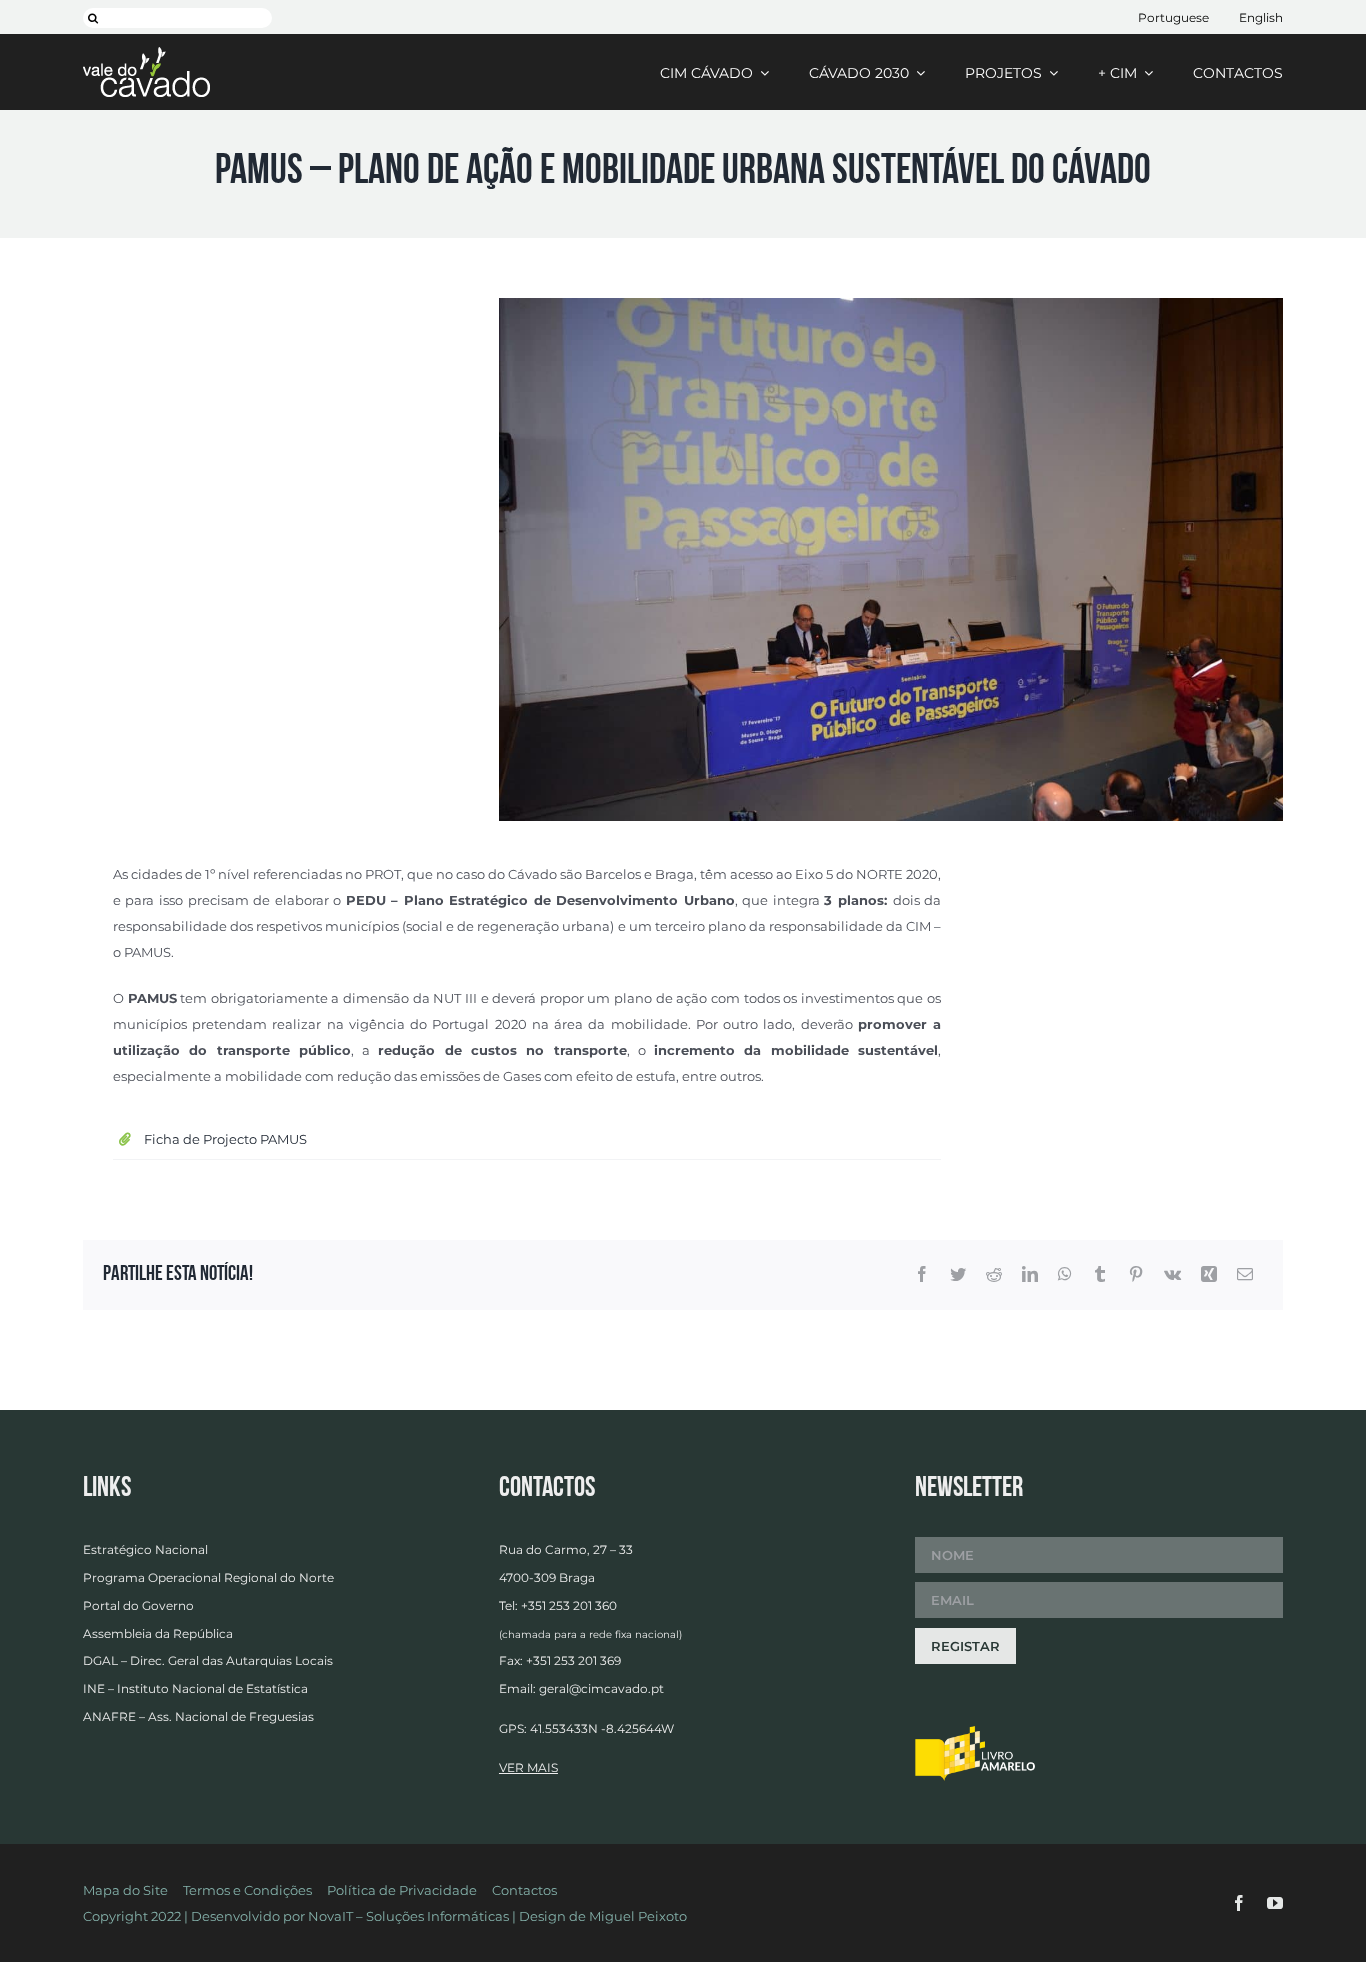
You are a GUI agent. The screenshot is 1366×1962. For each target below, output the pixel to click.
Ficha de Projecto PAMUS (225, 1139)
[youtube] (1275, 1903)
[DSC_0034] (891, 304)
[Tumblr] (1100, 1275)
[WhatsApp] (1065, 1275)
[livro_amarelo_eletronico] (975, 1732)
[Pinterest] (1136, 1275)
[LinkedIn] (1030, 1275)
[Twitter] (958, 1275)
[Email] (1245, 1275)
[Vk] (1172, 1275)
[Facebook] (922, 1275)
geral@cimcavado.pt (601, 1688)
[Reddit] (994, 1275)
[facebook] (1239, 1903)
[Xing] (1209, 1275)
